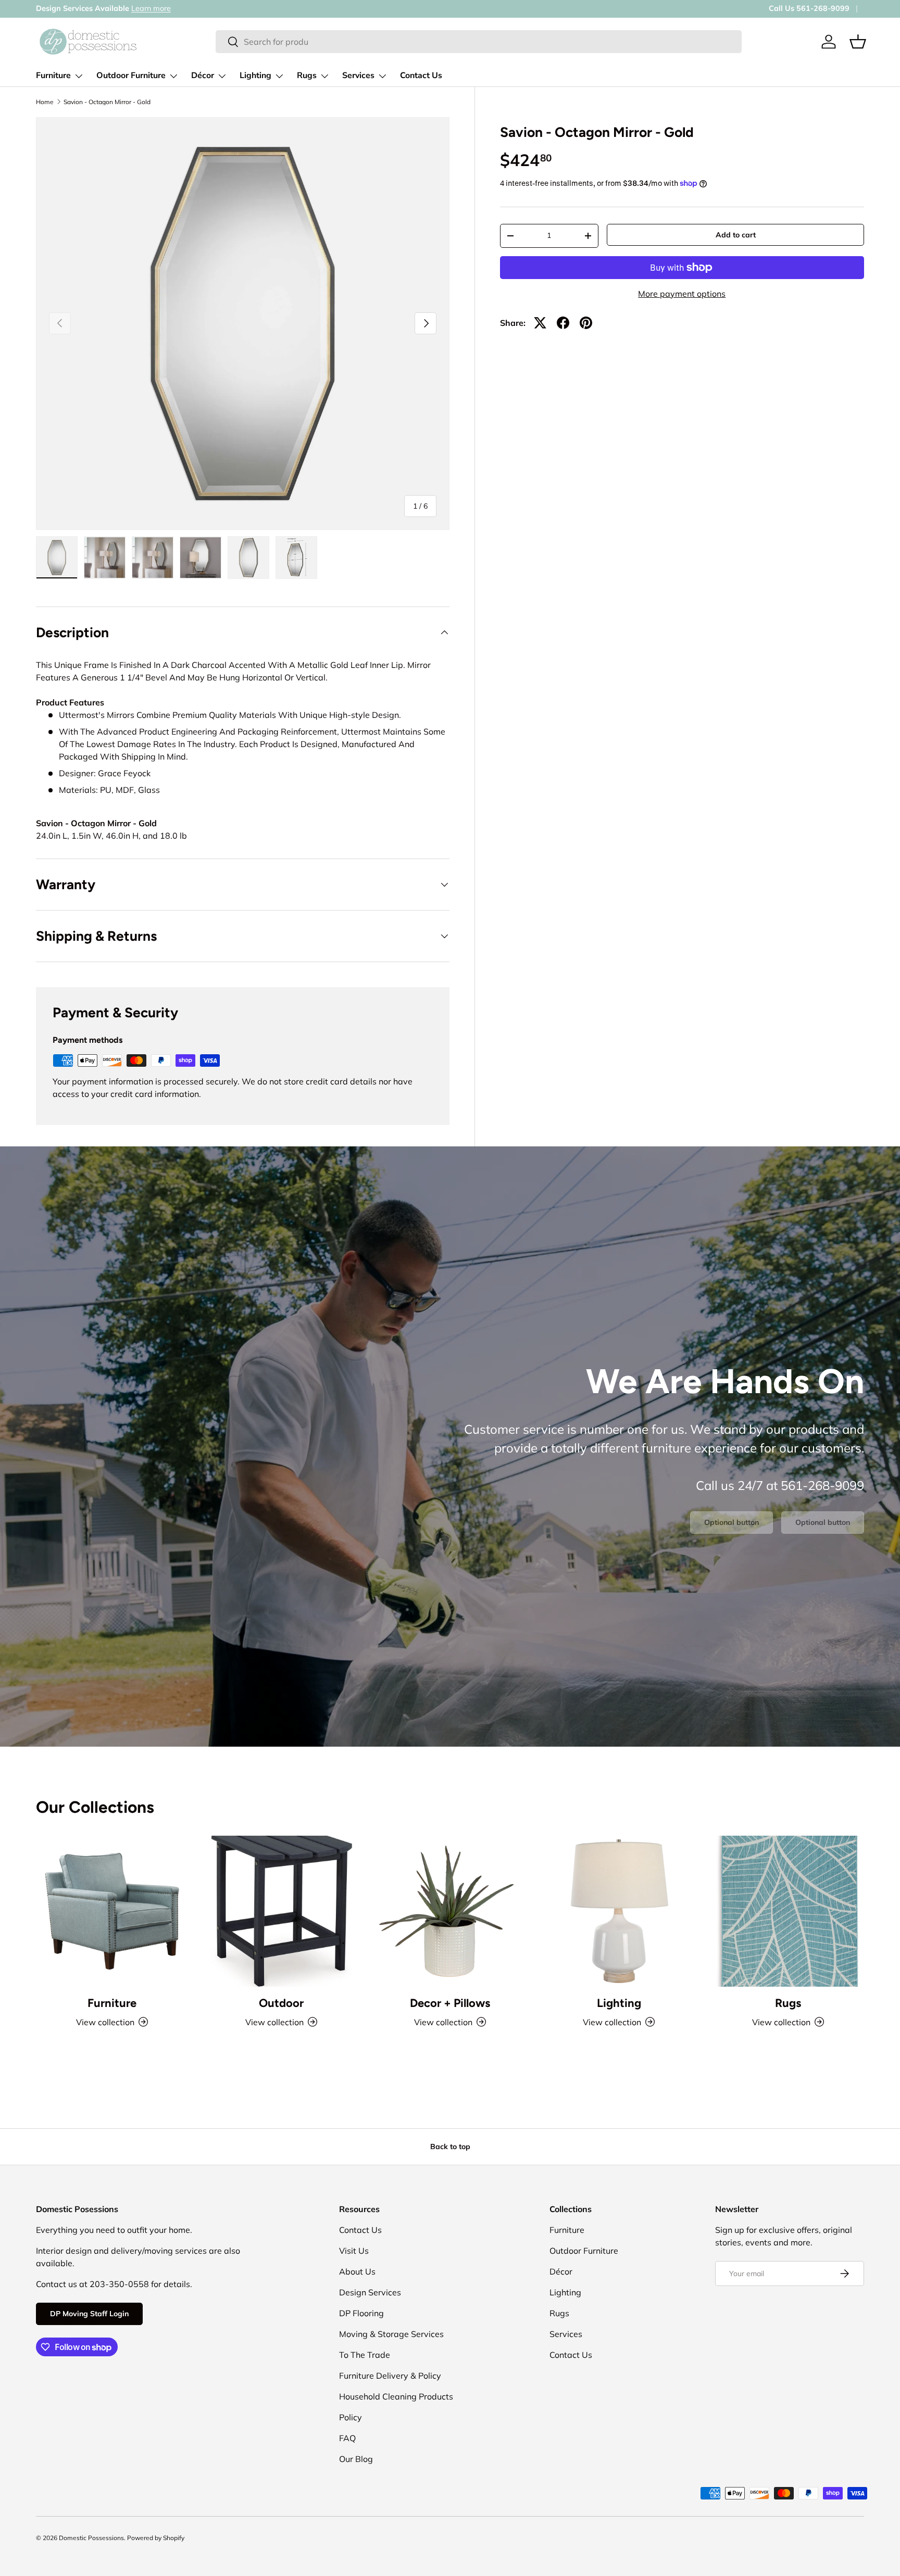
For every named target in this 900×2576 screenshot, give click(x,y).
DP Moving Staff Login (89, 2314)
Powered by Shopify (156, 2538)
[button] (858, 42)
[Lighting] (619, 1911)
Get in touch (115, 8)
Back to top (450, 2146)
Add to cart (736, 235)
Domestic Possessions (91, 2538)
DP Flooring (361, 2313)
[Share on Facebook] (563, 323)
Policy (351, 2417)
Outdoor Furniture (131, 75)
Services (358, 75)
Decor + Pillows (450, 2003)
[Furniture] (112, 1911)
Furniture (53, 75)
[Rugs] (788, 1911)
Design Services (370, 2292)
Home (45, 102)
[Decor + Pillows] (450, 1911)
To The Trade (365, 2355)
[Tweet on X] (540, 323)
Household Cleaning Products (396, 2396)
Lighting (255, 75)
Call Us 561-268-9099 (809, 8)
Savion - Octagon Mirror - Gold (107, 102)
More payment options (682, 294)
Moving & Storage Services (391, 2334)
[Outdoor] (281, 1911)
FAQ (347, 2438)
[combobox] (479, 42)
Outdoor (281, 2003)
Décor (203, 75)
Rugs (307, 75)
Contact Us (421, 75)
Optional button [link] (732, 1522)
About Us (357, 2271)
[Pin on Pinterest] (586, 323)
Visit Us (354, 2251)
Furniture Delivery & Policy (390, 2376)
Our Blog (356, 2459)
